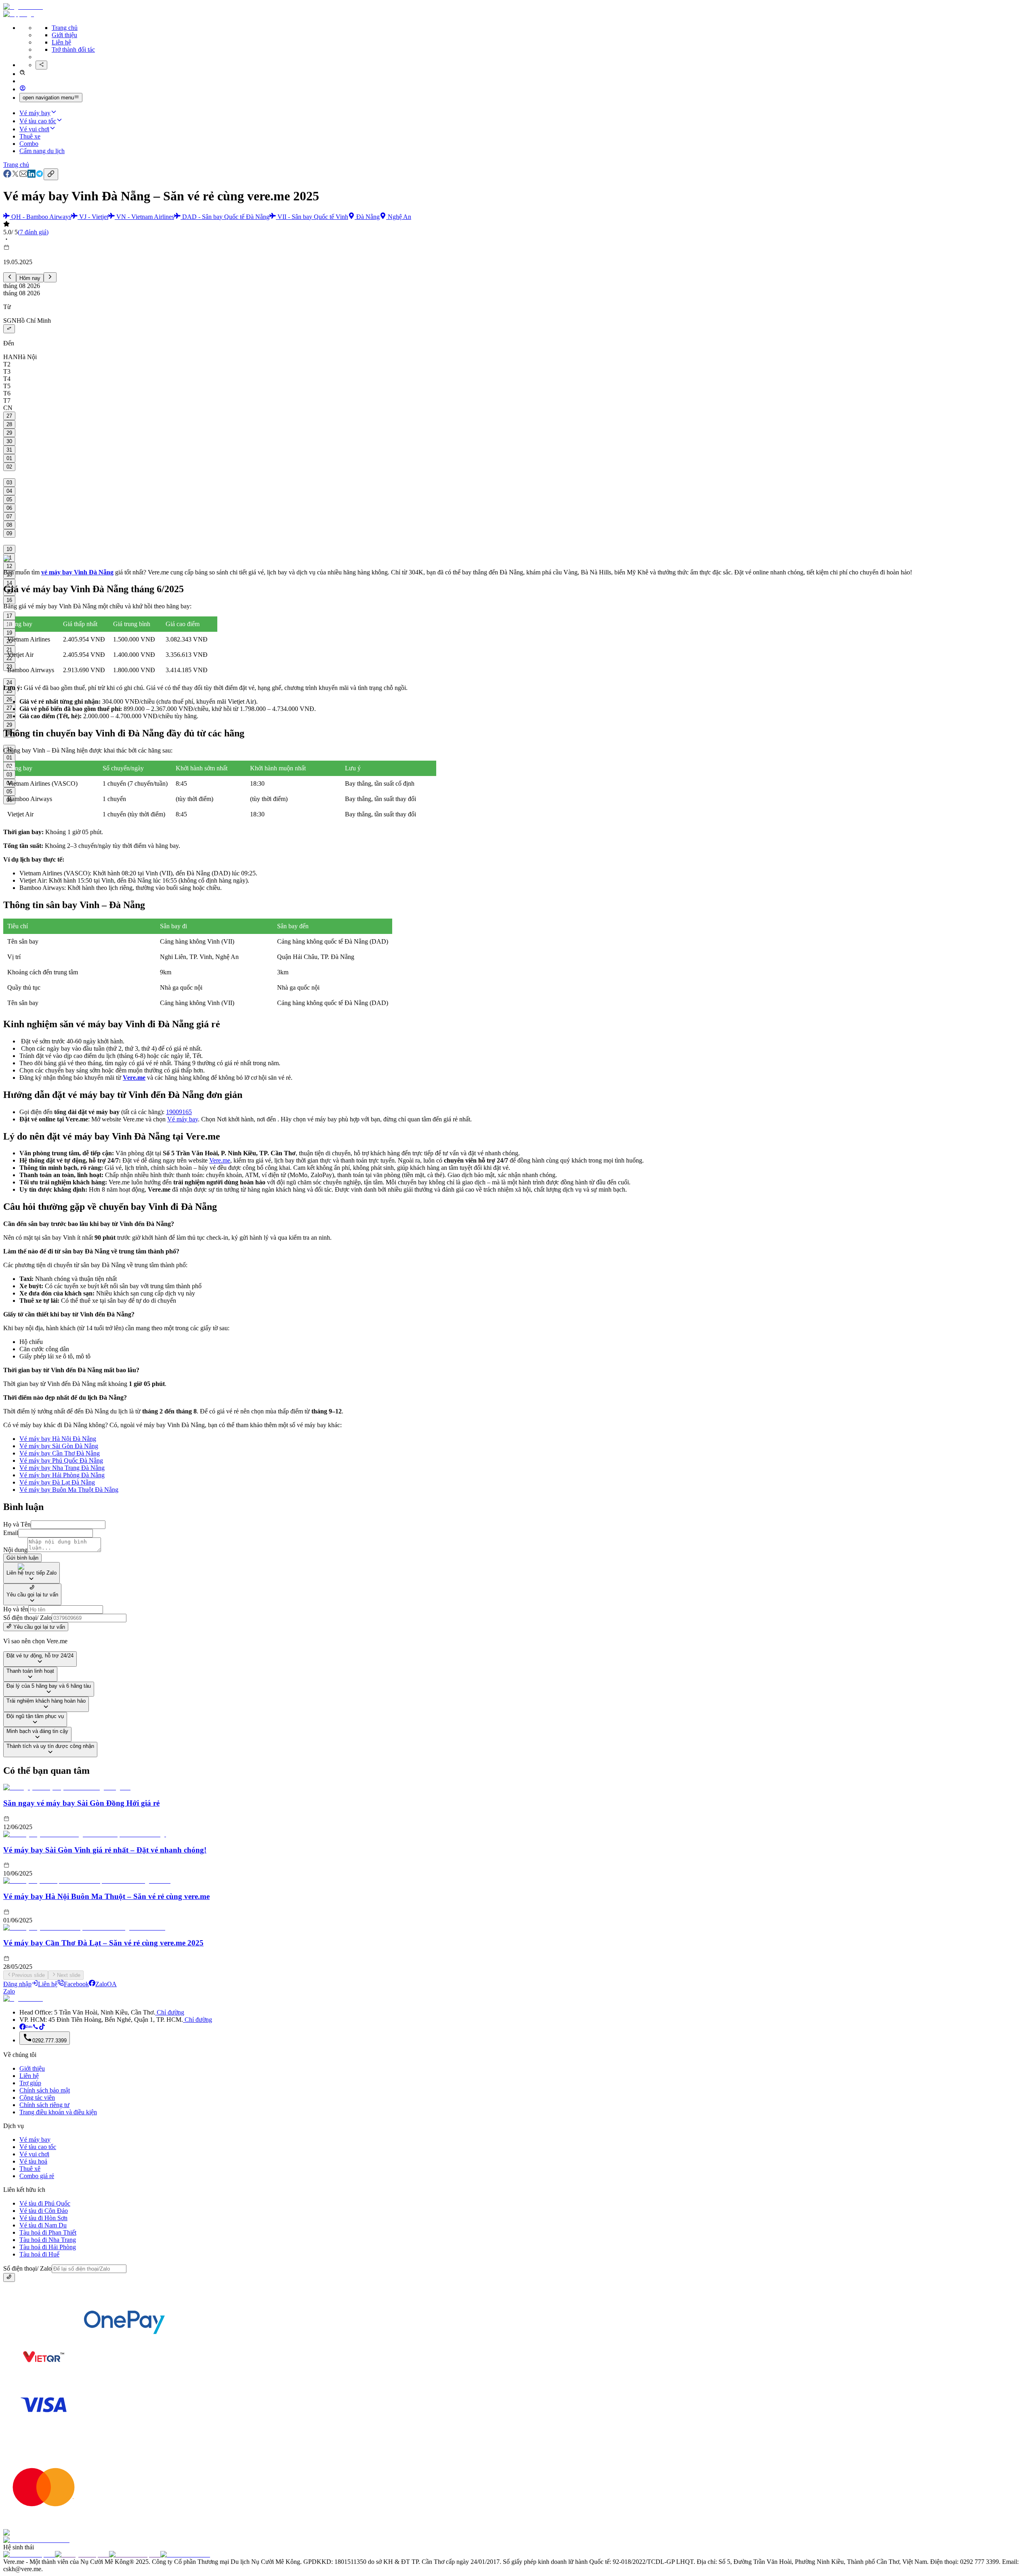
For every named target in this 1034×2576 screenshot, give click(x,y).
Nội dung (15, 1550)
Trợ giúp (30, 2083)
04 (9, 491)
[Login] (23, 89)
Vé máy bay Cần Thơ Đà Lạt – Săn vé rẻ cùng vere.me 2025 (103, 1943)
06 (9, 508)
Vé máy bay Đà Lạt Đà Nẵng (57, 1482)
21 (9, 650)
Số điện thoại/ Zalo (27, 1618)
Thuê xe (30, 136)
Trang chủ (65, 28)
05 (9, 499)
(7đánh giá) (33, 232)
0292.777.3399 (49, 2041)
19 (9, 633)
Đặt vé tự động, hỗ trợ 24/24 (40, 1656)
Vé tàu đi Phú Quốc (45, 2203)
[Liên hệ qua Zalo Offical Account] (29, 2028)
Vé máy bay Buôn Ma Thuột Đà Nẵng (69, 1490)
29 (9, 433)
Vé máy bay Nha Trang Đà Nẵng (62, 1468)
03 (9, 483)
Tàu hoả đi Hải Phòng (48, 2247)
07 (9, 516)
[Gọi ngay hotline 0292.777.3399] (36, 2028)
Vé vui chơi (34, 129)
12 (9, 566)
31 (9, 450)
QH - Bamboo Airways (41, 217)
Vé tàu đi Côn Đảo (44, 2211)
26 (9, 699)
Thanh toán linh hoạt (30, 1671)
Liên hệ (61, 42)
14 (9, 583)
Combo (29, 144)
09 (9, 533)
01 (9, 458)
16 (9, 600)
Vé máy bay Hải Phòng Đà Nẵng (62, 1475)
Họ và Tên (17, 1524)
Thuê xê (30, 2169)
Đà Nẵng (368, 217)
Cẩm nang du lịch (42, 151)
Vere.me (220, 1160)
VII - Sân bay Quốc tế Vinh (313, 217)
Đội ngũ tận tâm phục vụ (35, 1716)
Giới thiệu (64, 35)
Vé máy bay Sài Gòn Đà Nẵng (59, 1446)
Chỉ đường (170, 2012)
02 (9, 467)
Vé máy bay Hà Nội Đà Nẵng (58, 1439)
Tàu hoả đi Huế (39, 2254)
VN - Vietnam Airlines (145, 217)
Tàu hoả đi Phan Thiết (48, 2232)
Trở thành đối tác (73, 49)
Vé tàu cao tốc (38, 121)
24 (9, 682)
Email (11, 1533)
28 (9, 424)
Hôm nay (30, 278)
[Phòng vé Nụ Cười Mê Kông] (42, 2028)
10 (9, 549)
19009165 (179, 1112)
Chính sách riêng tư (44, 2105)
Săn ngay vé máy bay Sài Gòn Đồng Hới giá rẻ (81, 1803)
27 (9, 416)
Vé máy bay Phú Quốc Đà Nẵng (61, 1460)
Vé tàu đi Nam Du (43, 2225)
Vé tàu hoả (33, 2161)
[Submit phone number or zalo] (9, 2277)
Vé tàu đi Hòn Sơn (43, 2218)
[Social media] (41, 65)
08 (9, 525)
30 (9, 441)
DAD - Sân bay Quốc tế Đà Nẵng (226, 217)
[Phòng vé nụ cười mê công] (23, 2028)
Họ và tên (16, 1609)
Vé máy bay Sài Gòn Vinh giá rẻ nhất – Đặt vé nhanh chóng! (105, 1850)
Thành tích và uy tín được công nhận (50, 1746)
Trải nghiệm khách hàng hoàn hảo (46, 1701)
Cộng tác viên (37, 2098)
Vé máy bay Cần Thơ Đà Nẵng (60, 1453)
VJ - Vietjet (94, 217)
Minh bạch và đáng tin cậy (37, 1731)
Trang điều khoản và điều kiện (58, 2112)
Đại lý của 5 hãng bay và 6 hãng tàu (49, 1686)
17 (9, 616)
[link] (7, 176)
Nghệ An (399, 217)
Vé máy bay (35, 113)
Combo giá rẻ (37, 2176)
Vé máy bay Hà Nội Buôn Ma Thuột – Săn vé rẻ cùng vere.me (106, 1896)
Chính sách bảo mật (45, 2090)
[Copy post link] (51, 174)
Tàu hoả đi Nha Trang (48, 2240)
